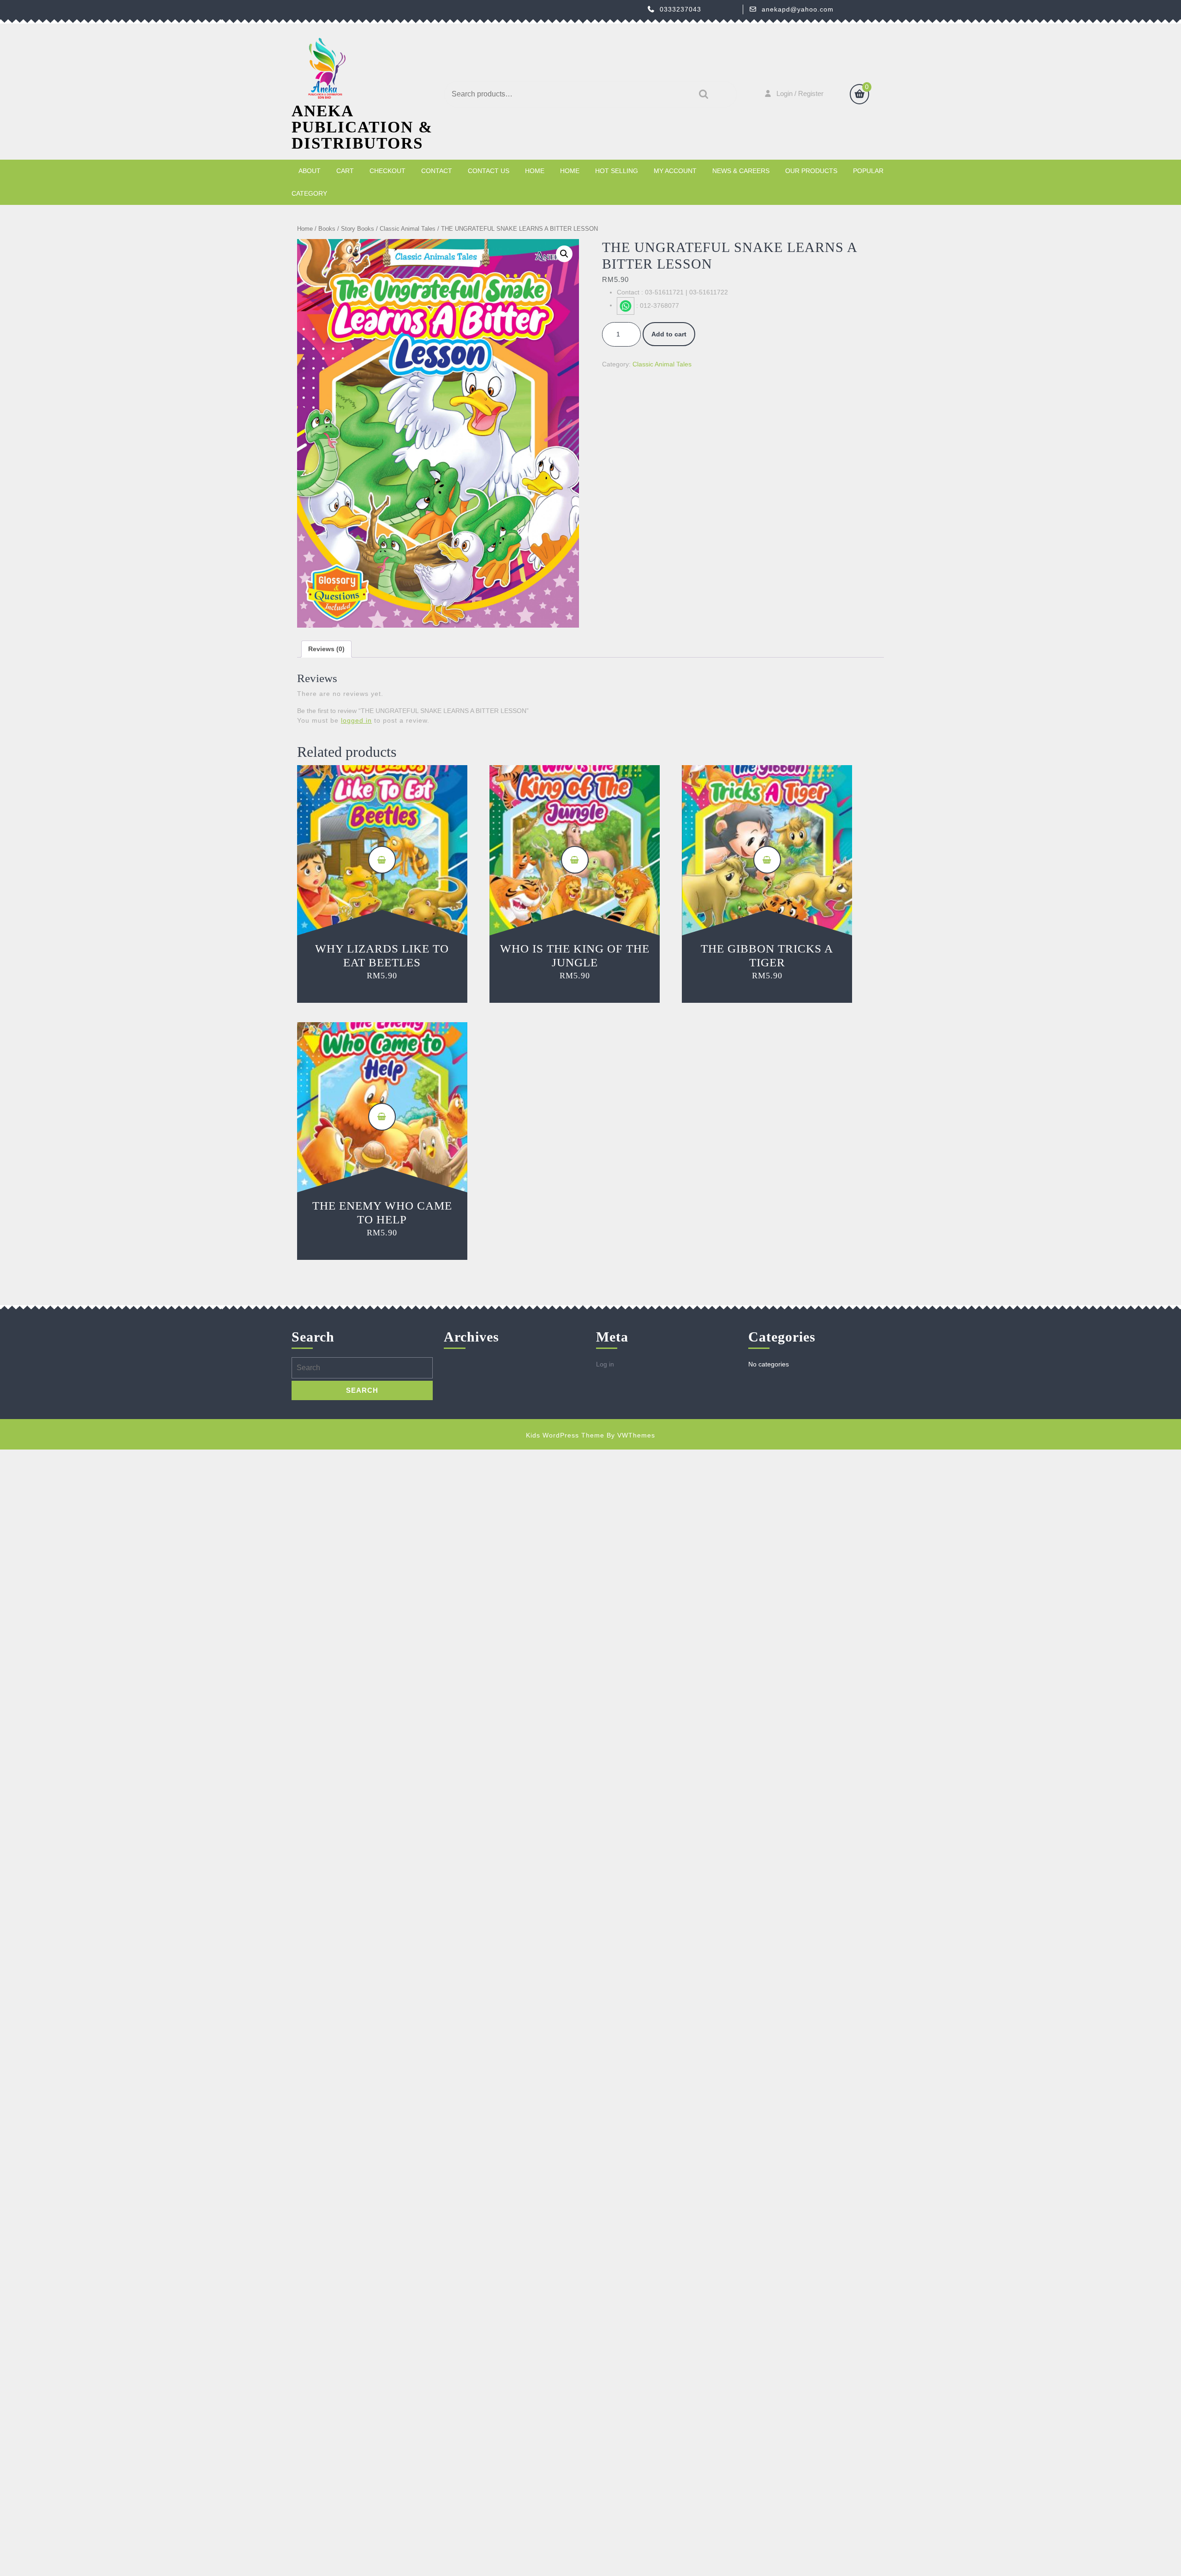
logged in (356, 720)
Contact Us (489, 171)
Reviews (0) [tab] (326, 649)
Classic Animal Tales (408, 229)
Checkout (388, 171)
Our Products (811, 171)
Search (701, 94)
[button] (564, 254)
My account (675, 171)
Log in (605, 1364)
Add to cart (669, 334)
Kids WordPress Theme (565, 1435)
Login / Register (800, 93)
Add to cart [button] (382, 860)
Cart (345, 171)
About (310, 171)
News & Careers (741, 171)
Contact (437, 171)
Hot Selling (617, 171)
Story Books (358, 229)
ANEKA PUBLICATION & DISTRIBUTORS (362, 127)
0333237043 (680, 9)
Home (535, 171)
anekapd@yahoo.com (798, 9)
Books (327, 229)
